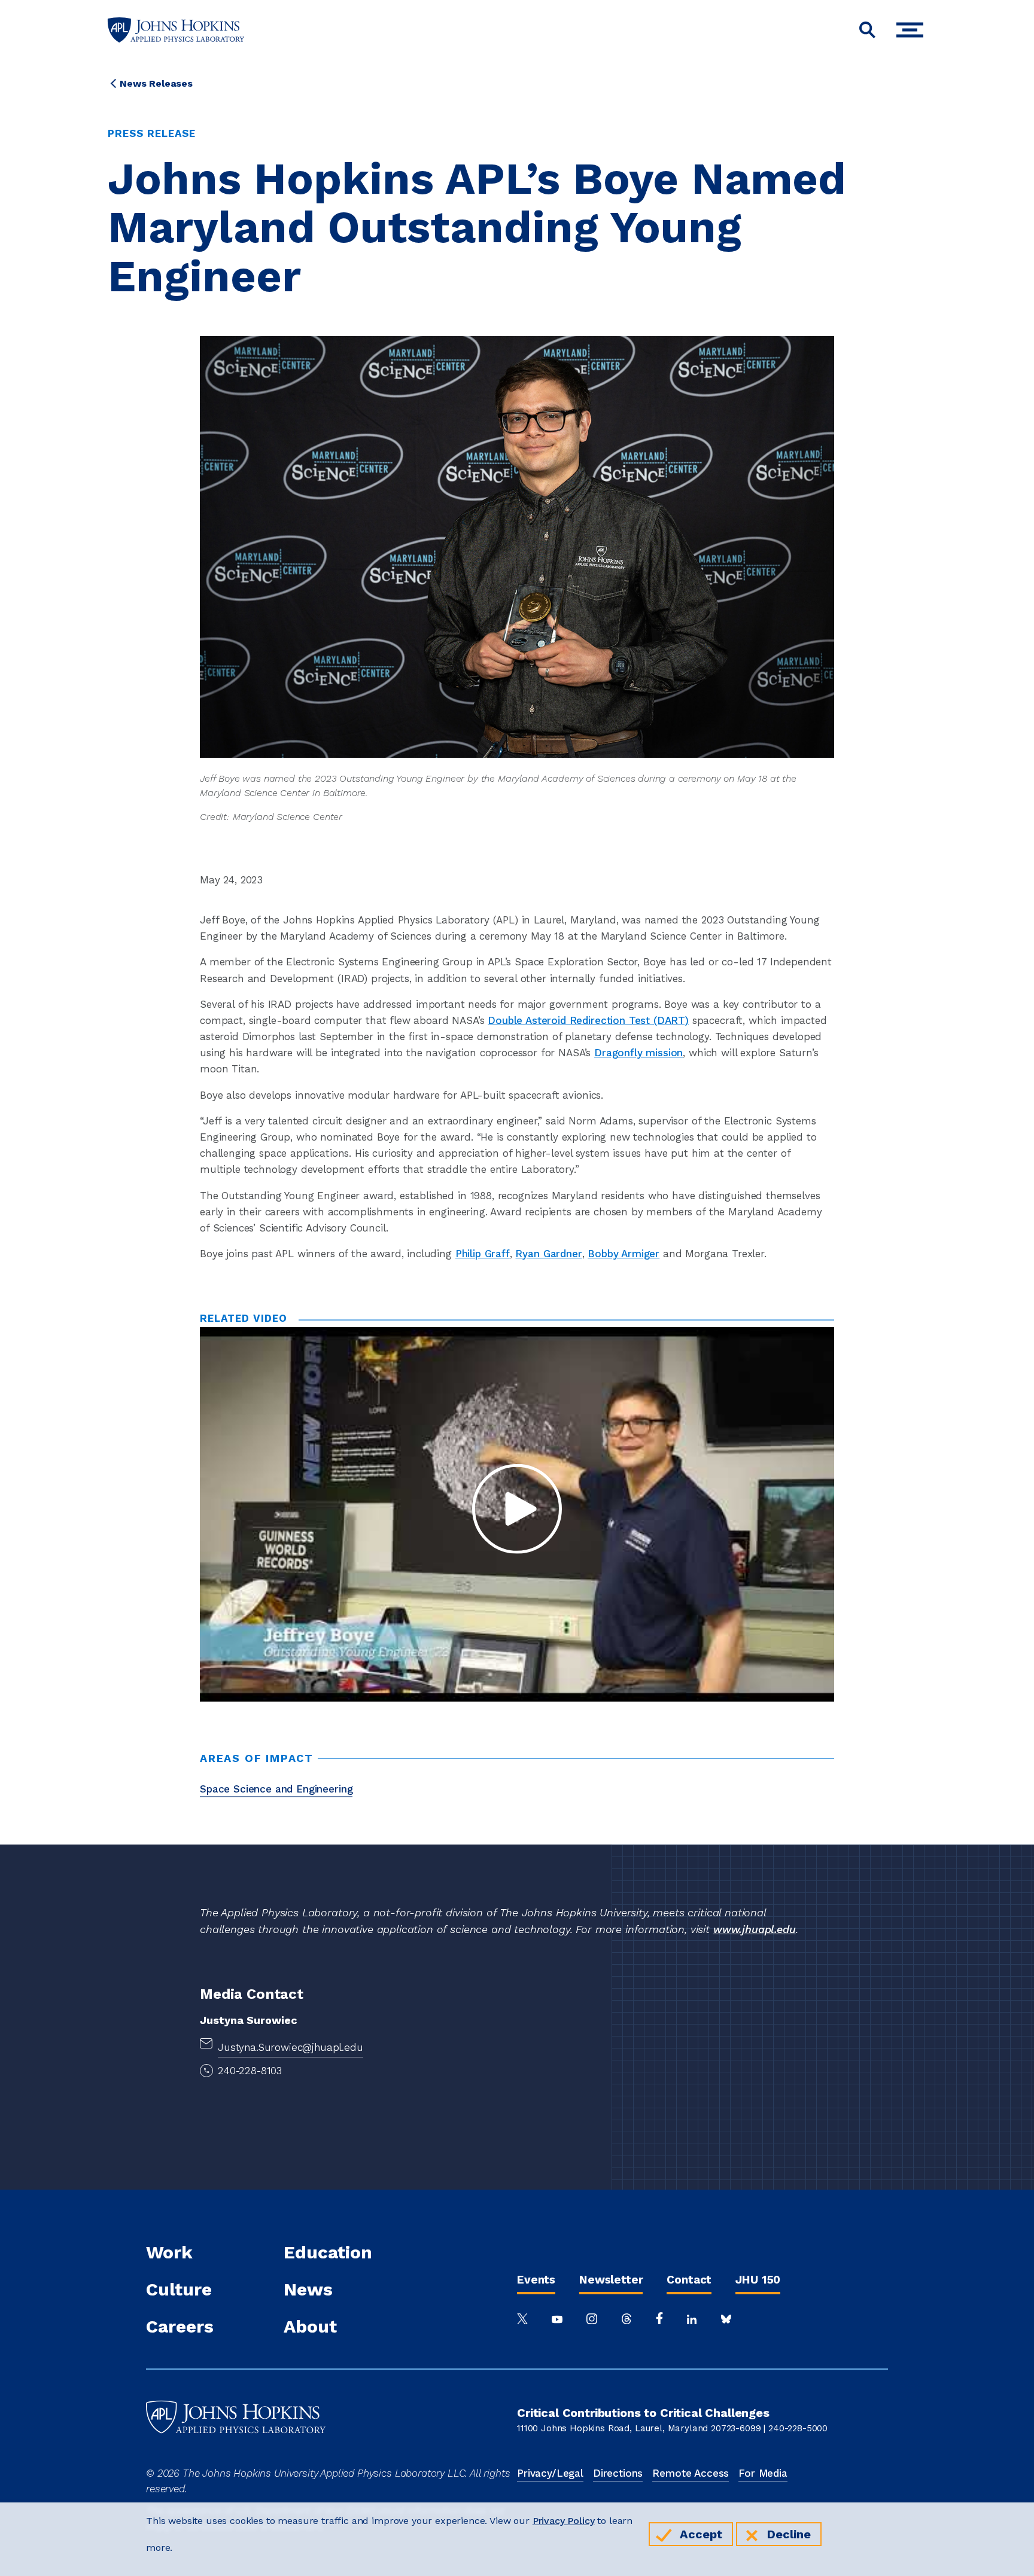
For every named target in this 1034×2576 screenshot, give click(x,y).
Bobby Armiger (624, 1254)
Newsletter (611, 2280)
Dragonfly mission (638, 1053)
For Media (763, 2473)
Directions (618, 2473)
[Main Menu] (913, 30)
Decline (789, 2534)
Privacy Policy (564, 2521)
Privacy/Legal (550, 2473)
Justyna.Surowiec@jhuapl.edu (291, 2047)
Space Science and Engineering (276, 1789)
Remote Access (691, 2473)
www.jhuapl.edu (755, 1929)
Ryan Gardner (548, 1254)
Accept (701, 2534)
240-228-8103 (250, 2071)
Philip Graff (483, 1254)
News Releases (156, 83)
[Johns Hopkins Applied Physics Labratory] (236, 2458)
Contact (689, 2280)
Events (536, 2280)
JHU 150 (758, 2280)
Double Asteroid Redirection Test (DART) (588, 1020)
